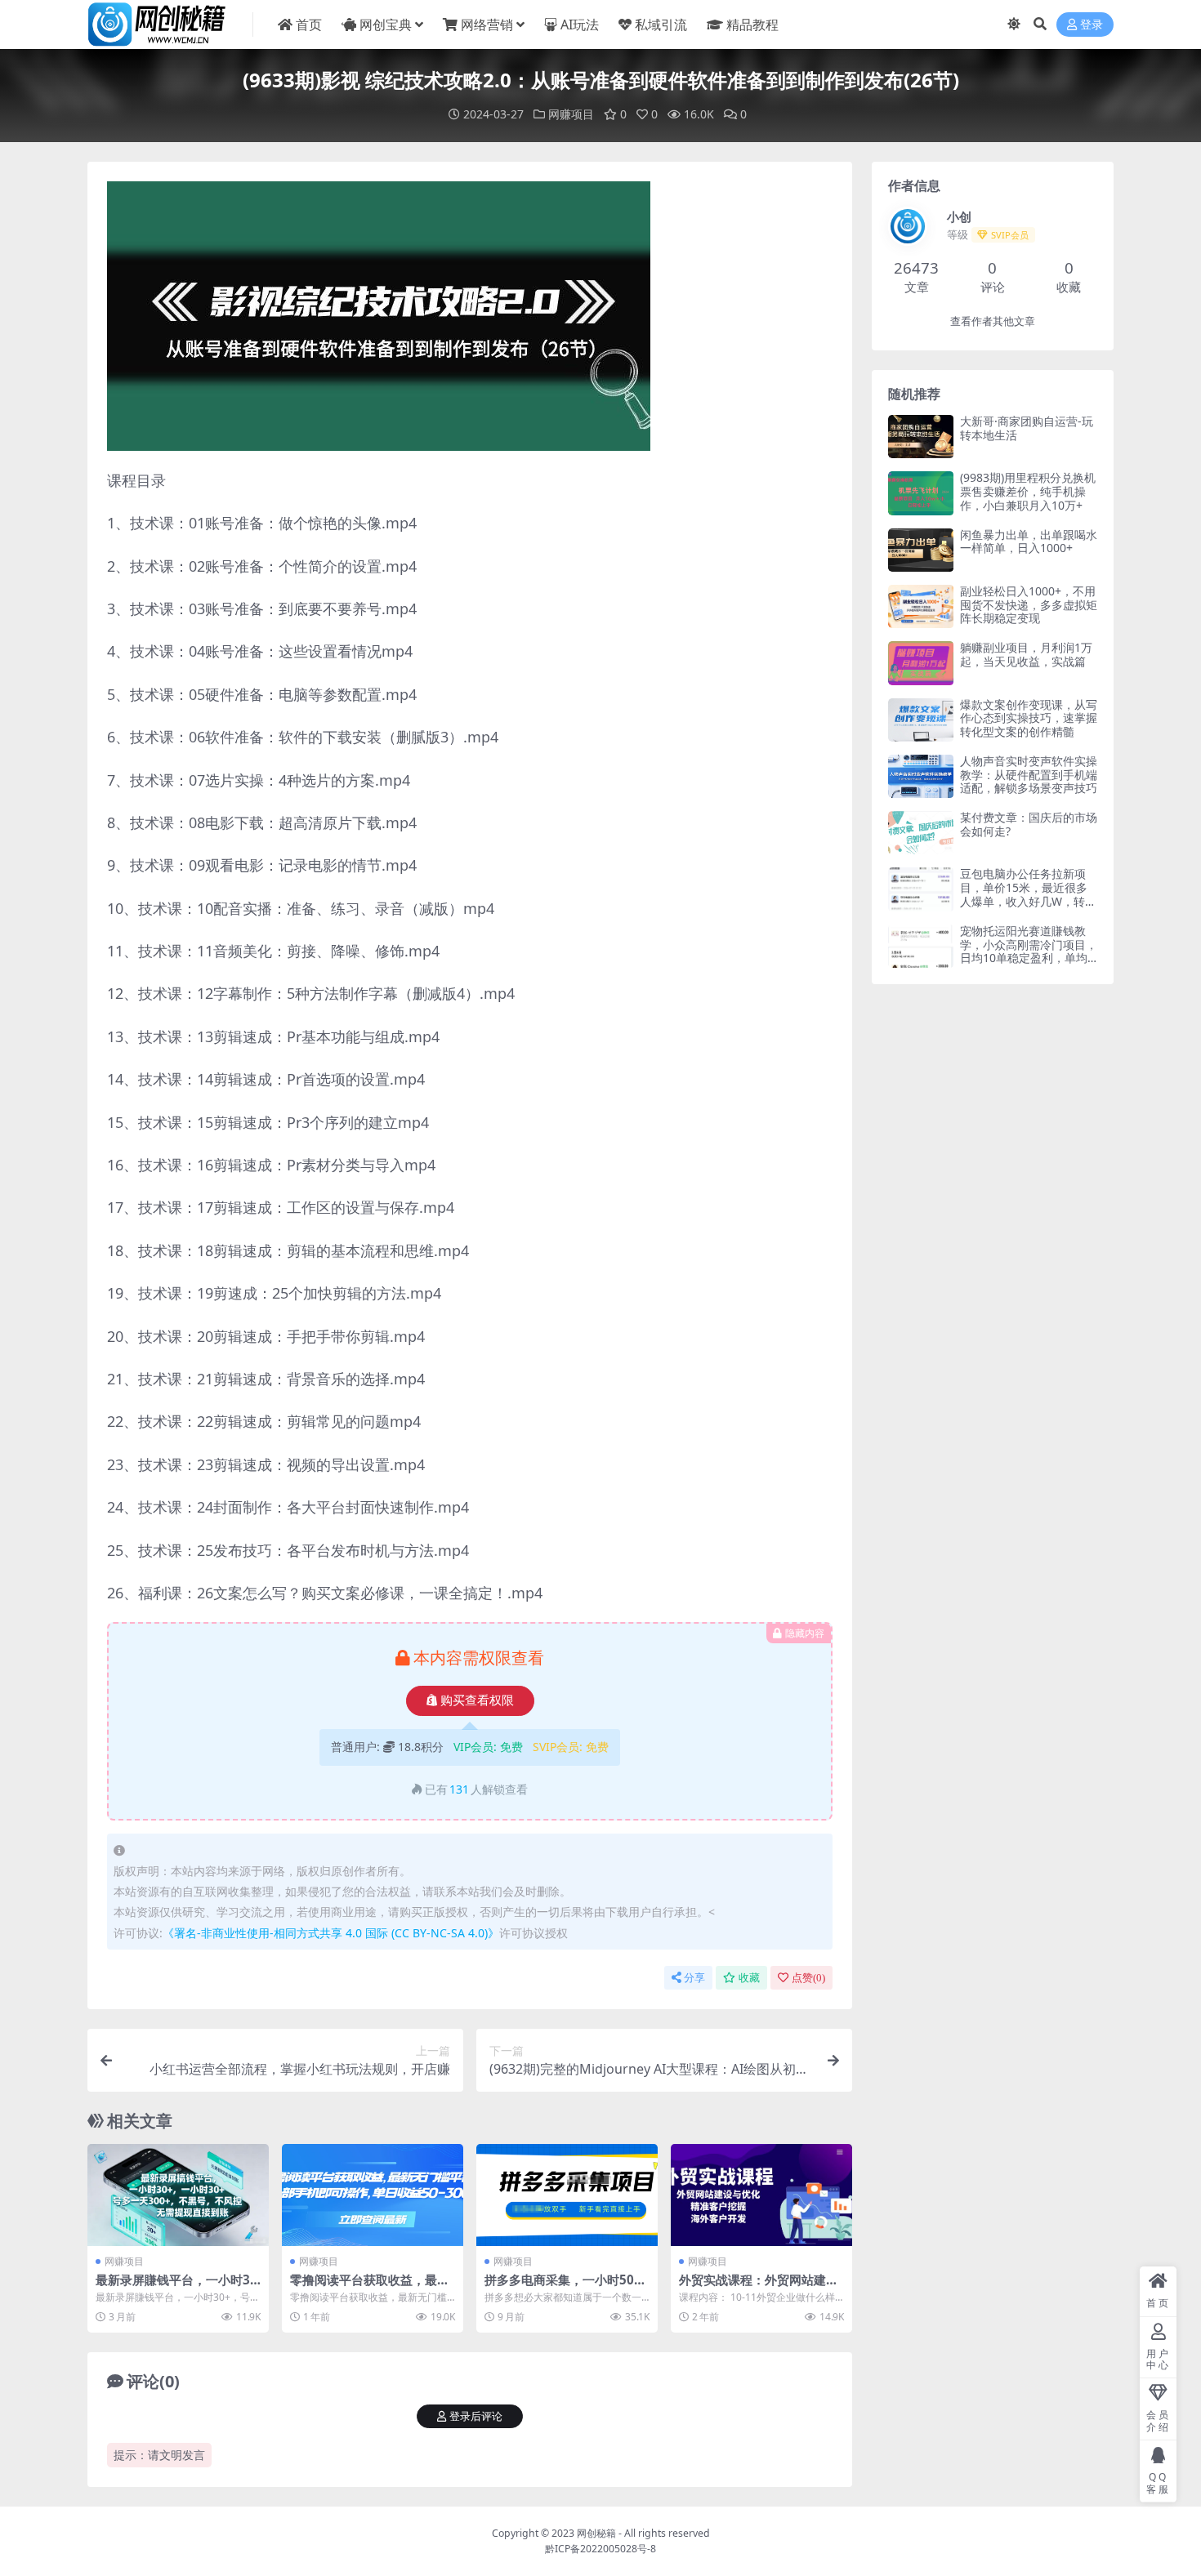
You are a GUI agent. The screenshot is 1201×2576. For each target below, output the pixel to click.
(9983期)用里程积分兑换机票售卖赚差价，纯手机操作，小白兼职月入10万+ (1028, 491)
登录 (1092, 25)
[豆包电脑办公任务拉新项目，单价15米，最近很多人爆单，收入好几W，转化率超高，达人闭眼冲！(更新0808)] (921, 889)
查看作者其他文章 (993, 321)
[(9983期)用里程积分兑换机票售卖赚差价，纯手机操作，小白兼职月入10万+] (921, 493)
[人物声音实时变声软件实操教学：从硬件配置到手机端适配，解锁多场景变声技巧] (921, 776)
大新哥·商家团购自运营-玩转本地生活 (1027, 428)
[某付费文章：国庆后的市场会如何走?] (921, 833)
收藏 (749, 1978)
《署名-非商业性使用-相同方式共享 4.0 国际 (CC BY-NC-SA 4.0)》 (331, 1933)
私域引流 (661, 25)
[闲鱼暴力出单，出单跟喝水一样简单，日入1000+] (921, 550)
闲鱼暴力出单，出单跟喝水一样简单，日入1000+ (1029, 541)
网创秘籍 (596, 2533)
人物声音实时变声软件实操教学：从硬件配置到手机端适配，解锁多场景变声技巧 (1029, 775)
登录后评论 (476, 2416)
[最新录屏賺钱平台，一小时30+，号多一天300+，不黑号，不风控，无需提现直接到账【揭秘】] (178, 2195)
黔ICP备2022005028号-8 (600, 2549)
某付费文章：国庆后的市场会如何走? (1029, 824)
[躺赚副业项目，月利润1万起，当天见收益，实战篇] (921, 663)
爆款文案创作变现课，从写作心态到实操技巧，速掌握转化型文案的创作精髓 (1029, 718)
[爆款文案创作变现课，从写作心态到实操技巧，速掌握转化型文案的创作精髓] (921, 720)
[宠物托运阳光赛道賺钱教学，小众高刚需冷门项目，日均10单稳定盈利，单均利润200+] (921, 946)
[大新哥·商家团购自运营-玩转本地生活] (921, 437)
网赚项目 (571, 114)
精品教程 (752, 25)
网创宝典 (386, 25)
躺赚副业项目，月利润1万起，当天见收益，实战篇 (1026, 654)
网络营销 (487, 25)
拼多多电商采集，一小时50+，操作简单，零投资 (559, 2287)
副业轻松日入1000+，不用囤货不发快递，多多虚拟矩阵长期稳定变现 (1029, 605)
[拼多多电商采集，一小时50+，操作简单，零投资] (567, 2195)
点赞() (808, 1978)
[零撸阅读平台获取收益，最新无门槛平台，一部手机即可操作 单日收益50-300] (373, 2195)
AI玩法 (580, 25)
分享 (694, 1978)
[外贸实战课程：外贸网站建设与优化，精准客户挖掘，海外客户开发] (761, 2195)
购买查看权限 (477, 1700)
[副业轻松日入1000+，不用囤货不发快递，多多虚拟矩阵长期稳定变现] (921, 606)
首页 (309, 25)
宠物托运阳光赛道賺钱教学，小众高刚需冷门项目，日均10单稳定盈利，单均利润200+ (1029, 951)
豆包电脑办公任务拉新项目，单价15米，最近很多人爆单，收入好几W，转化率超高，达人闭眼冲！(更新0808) (1028, 901)
